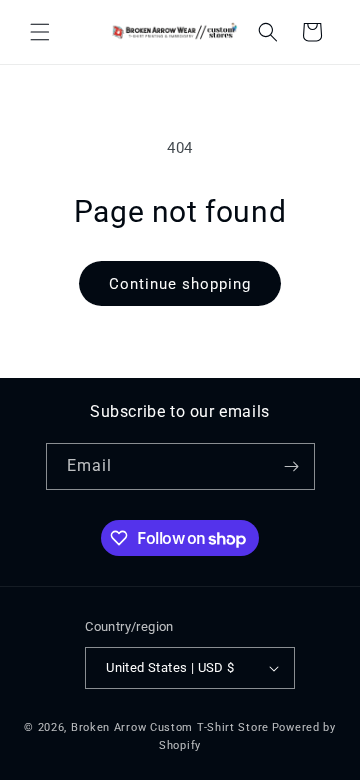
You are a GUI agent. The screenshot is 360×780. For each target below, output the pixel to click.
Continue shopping (180, 284)
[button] (40, 32)
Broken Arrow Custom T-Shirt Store (170, 727)
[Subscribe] (292, 466)
